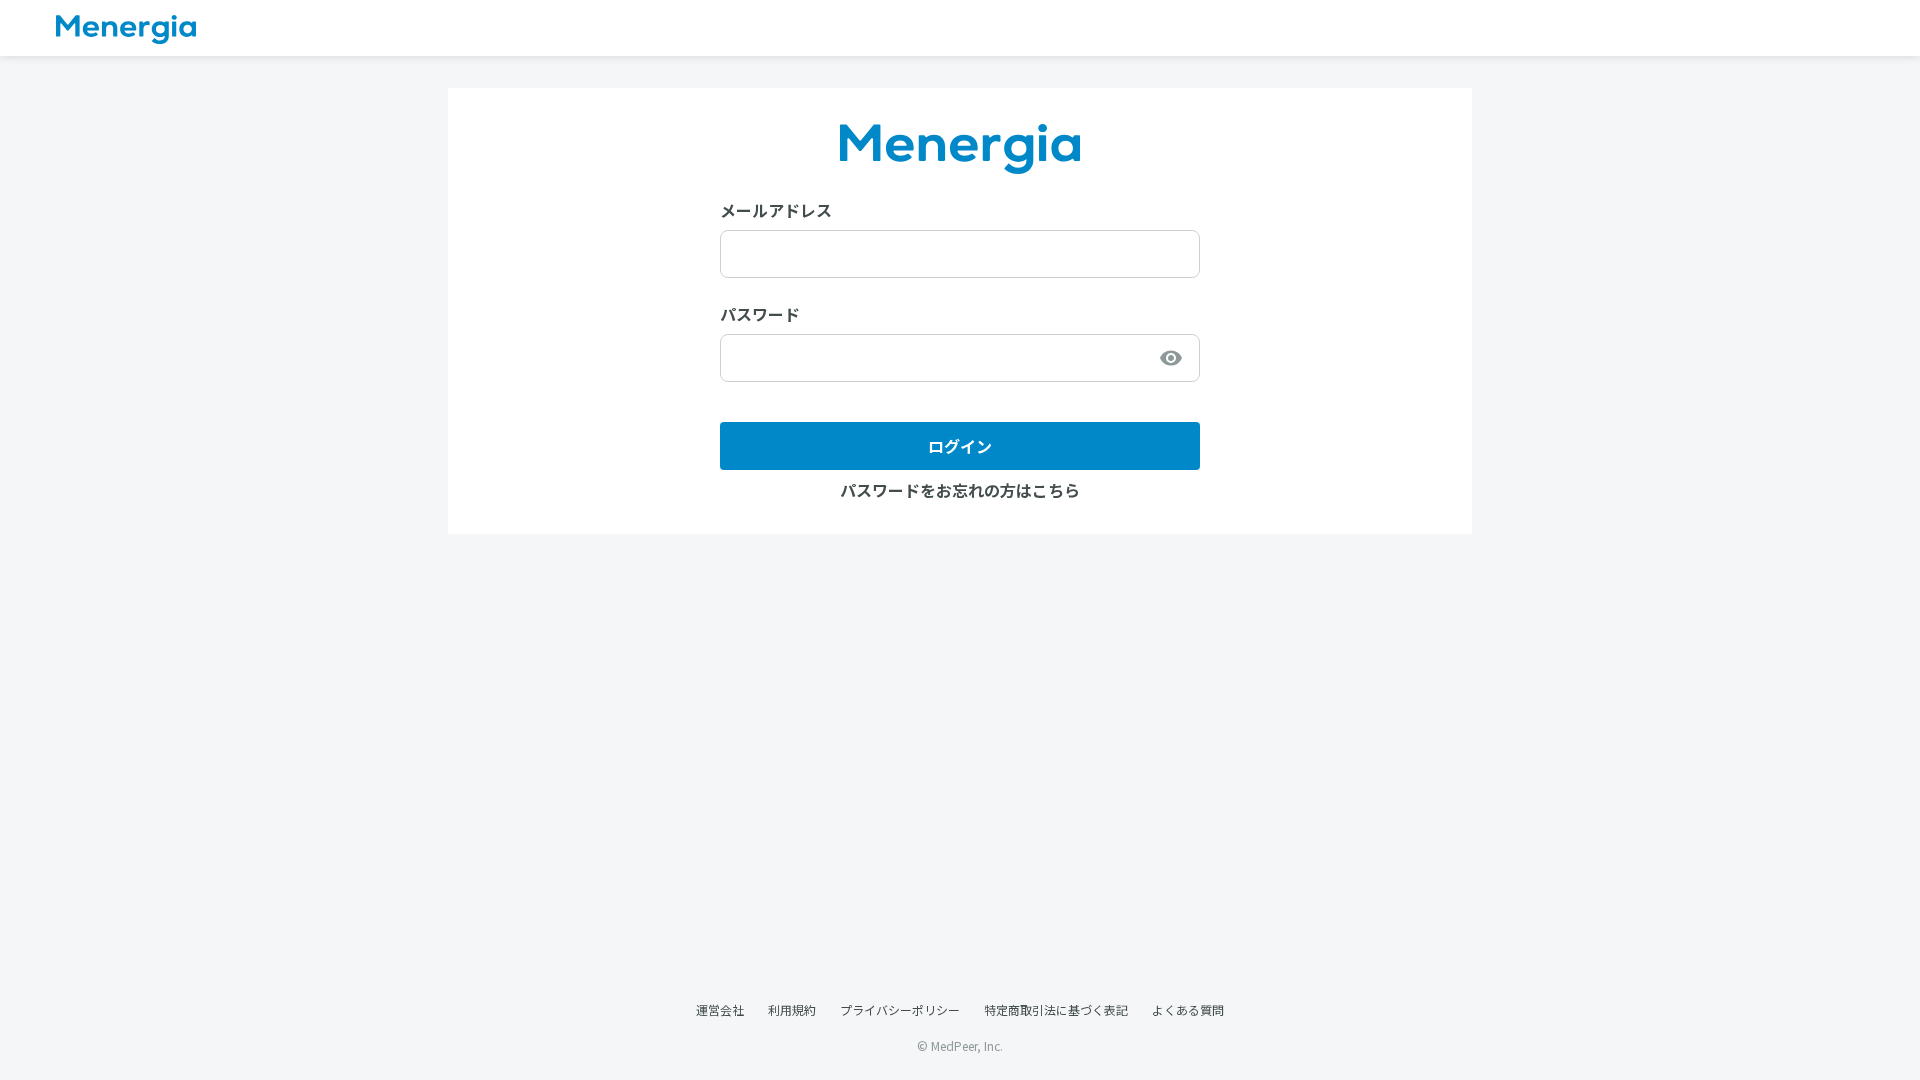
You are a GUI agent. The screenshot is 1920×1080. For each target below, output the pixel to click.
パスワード (760, 314)
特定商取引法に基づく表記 (1056, 1009)
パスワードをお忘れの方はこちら (960, 490)
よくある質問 (1188, 1009)
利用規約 (792, 1009)
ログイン (960, 446)
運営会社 (720, 1009)
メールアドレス (776, 210)
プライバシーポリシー (900, 1009)
